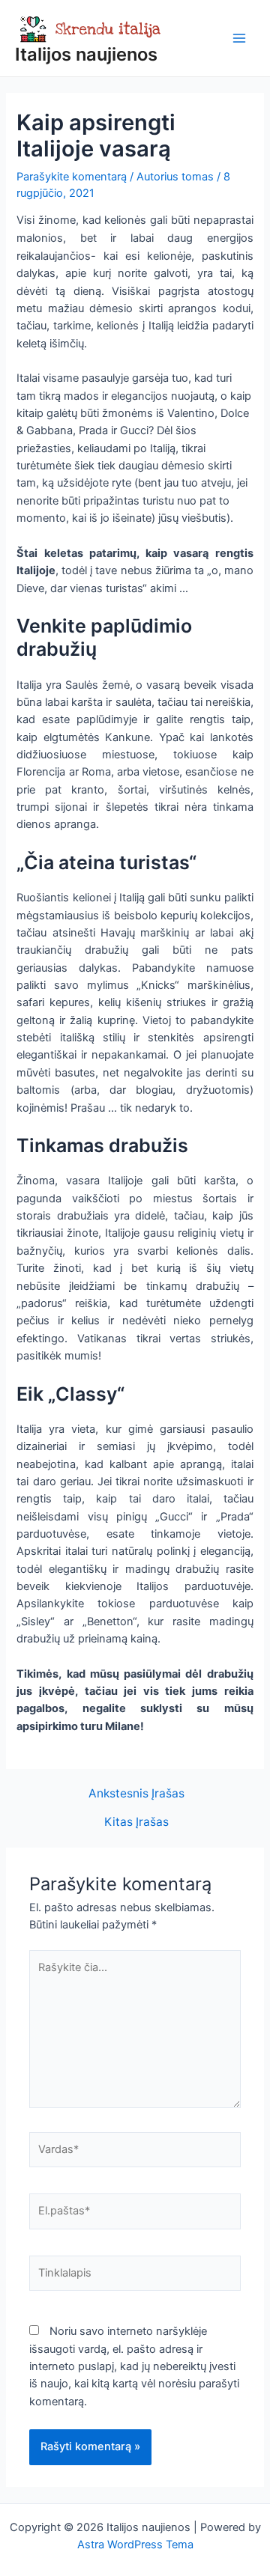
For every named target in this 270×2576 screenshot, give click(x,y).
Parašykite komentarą (72, 177)
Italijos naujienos (86, 54)
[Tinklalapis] (135, 2277)
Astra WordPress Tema (135, 2545)
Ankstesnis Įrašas (136, 1794)
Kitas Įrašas (136, 1822)
